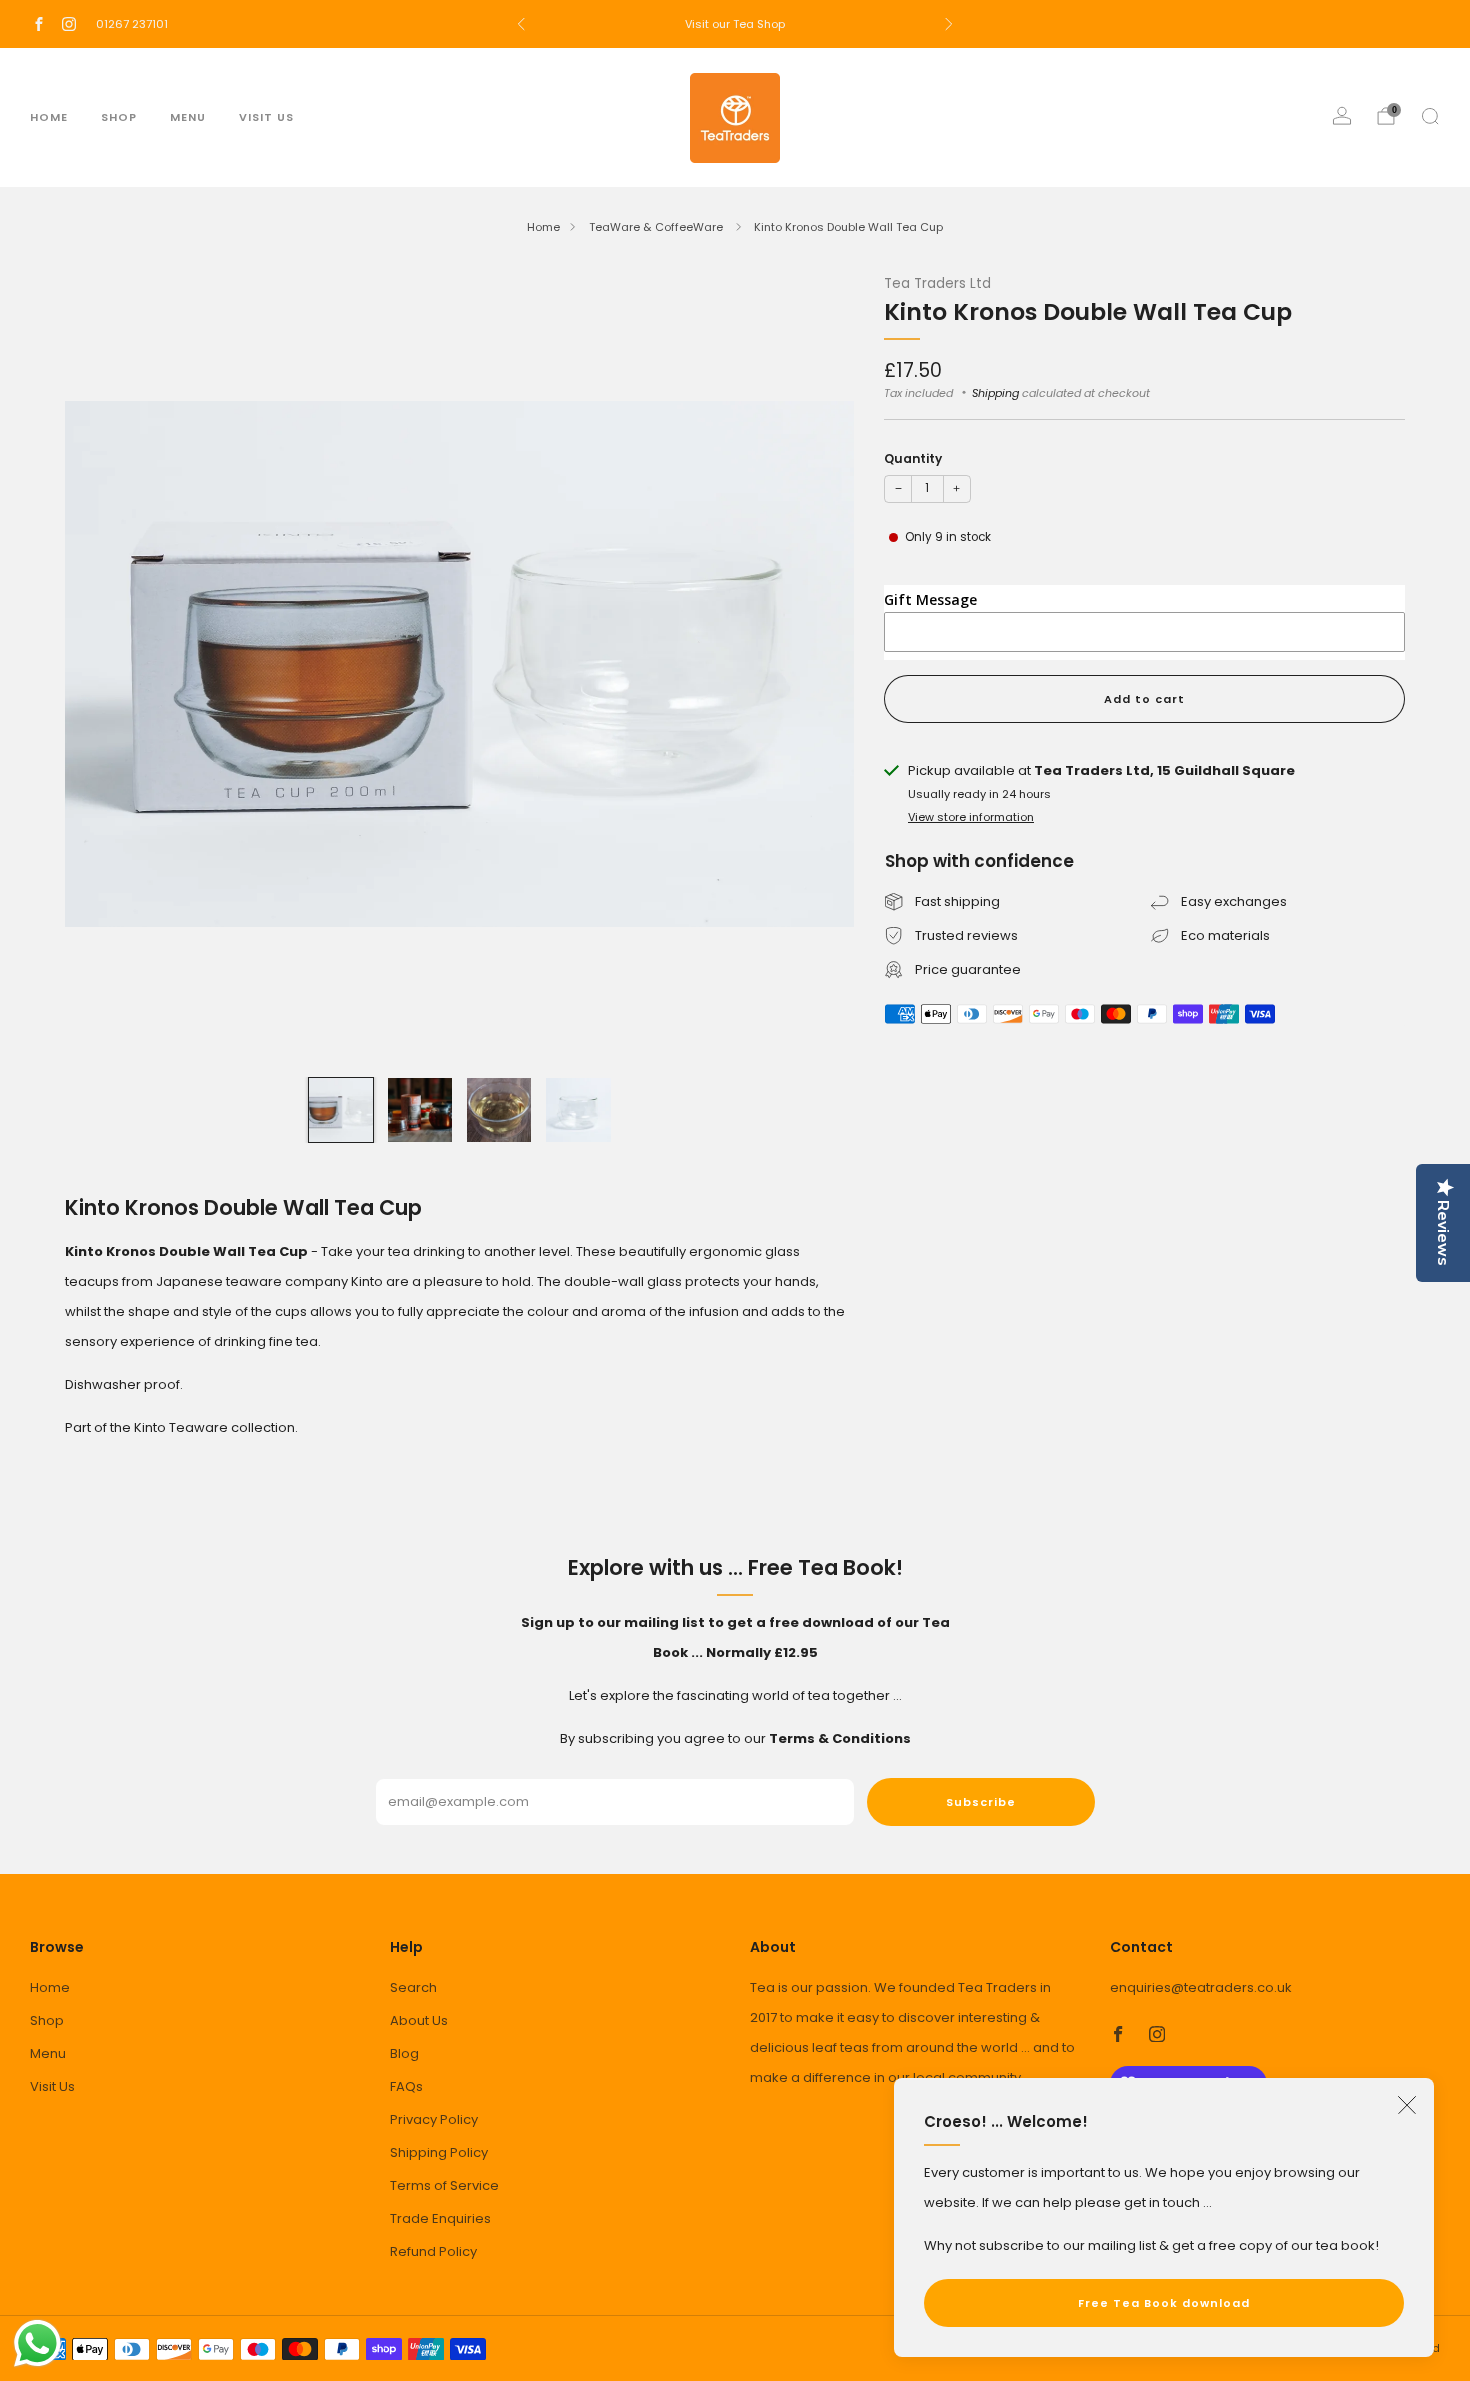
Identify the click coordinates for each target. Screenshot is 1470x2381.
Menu (188, 117)
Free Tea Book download (1164, 2303)
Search (413, 1987)
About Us (419, 2020)
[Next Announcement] (949, 24)
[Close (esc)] (1407, 2105)
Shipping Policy (439, 2152)
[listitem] (735, 24)
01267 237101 (132, 24)
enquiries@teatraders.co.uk (1201, 1987)
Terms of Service (444, 2185)
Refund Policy (433, 2251)
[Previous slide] (104, 664)
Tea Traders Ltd (937, 283)
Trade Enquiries (440, 2218)
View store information (971, 817)
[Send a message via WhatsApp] (37, 2343)
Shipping (995, 393)
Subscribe (981, 1802)
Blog (404, 2053)
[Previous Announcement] (521, 24)
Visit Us (266, 117)
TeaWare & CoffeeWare (657, 227)
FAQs (406, 2086)
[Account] (1342, 116)
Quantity (913, 458)
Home (49, 117)
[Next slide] (815, 664)
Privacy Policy (434, 2119)
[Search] (1430, 116)
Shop (119, 117)
